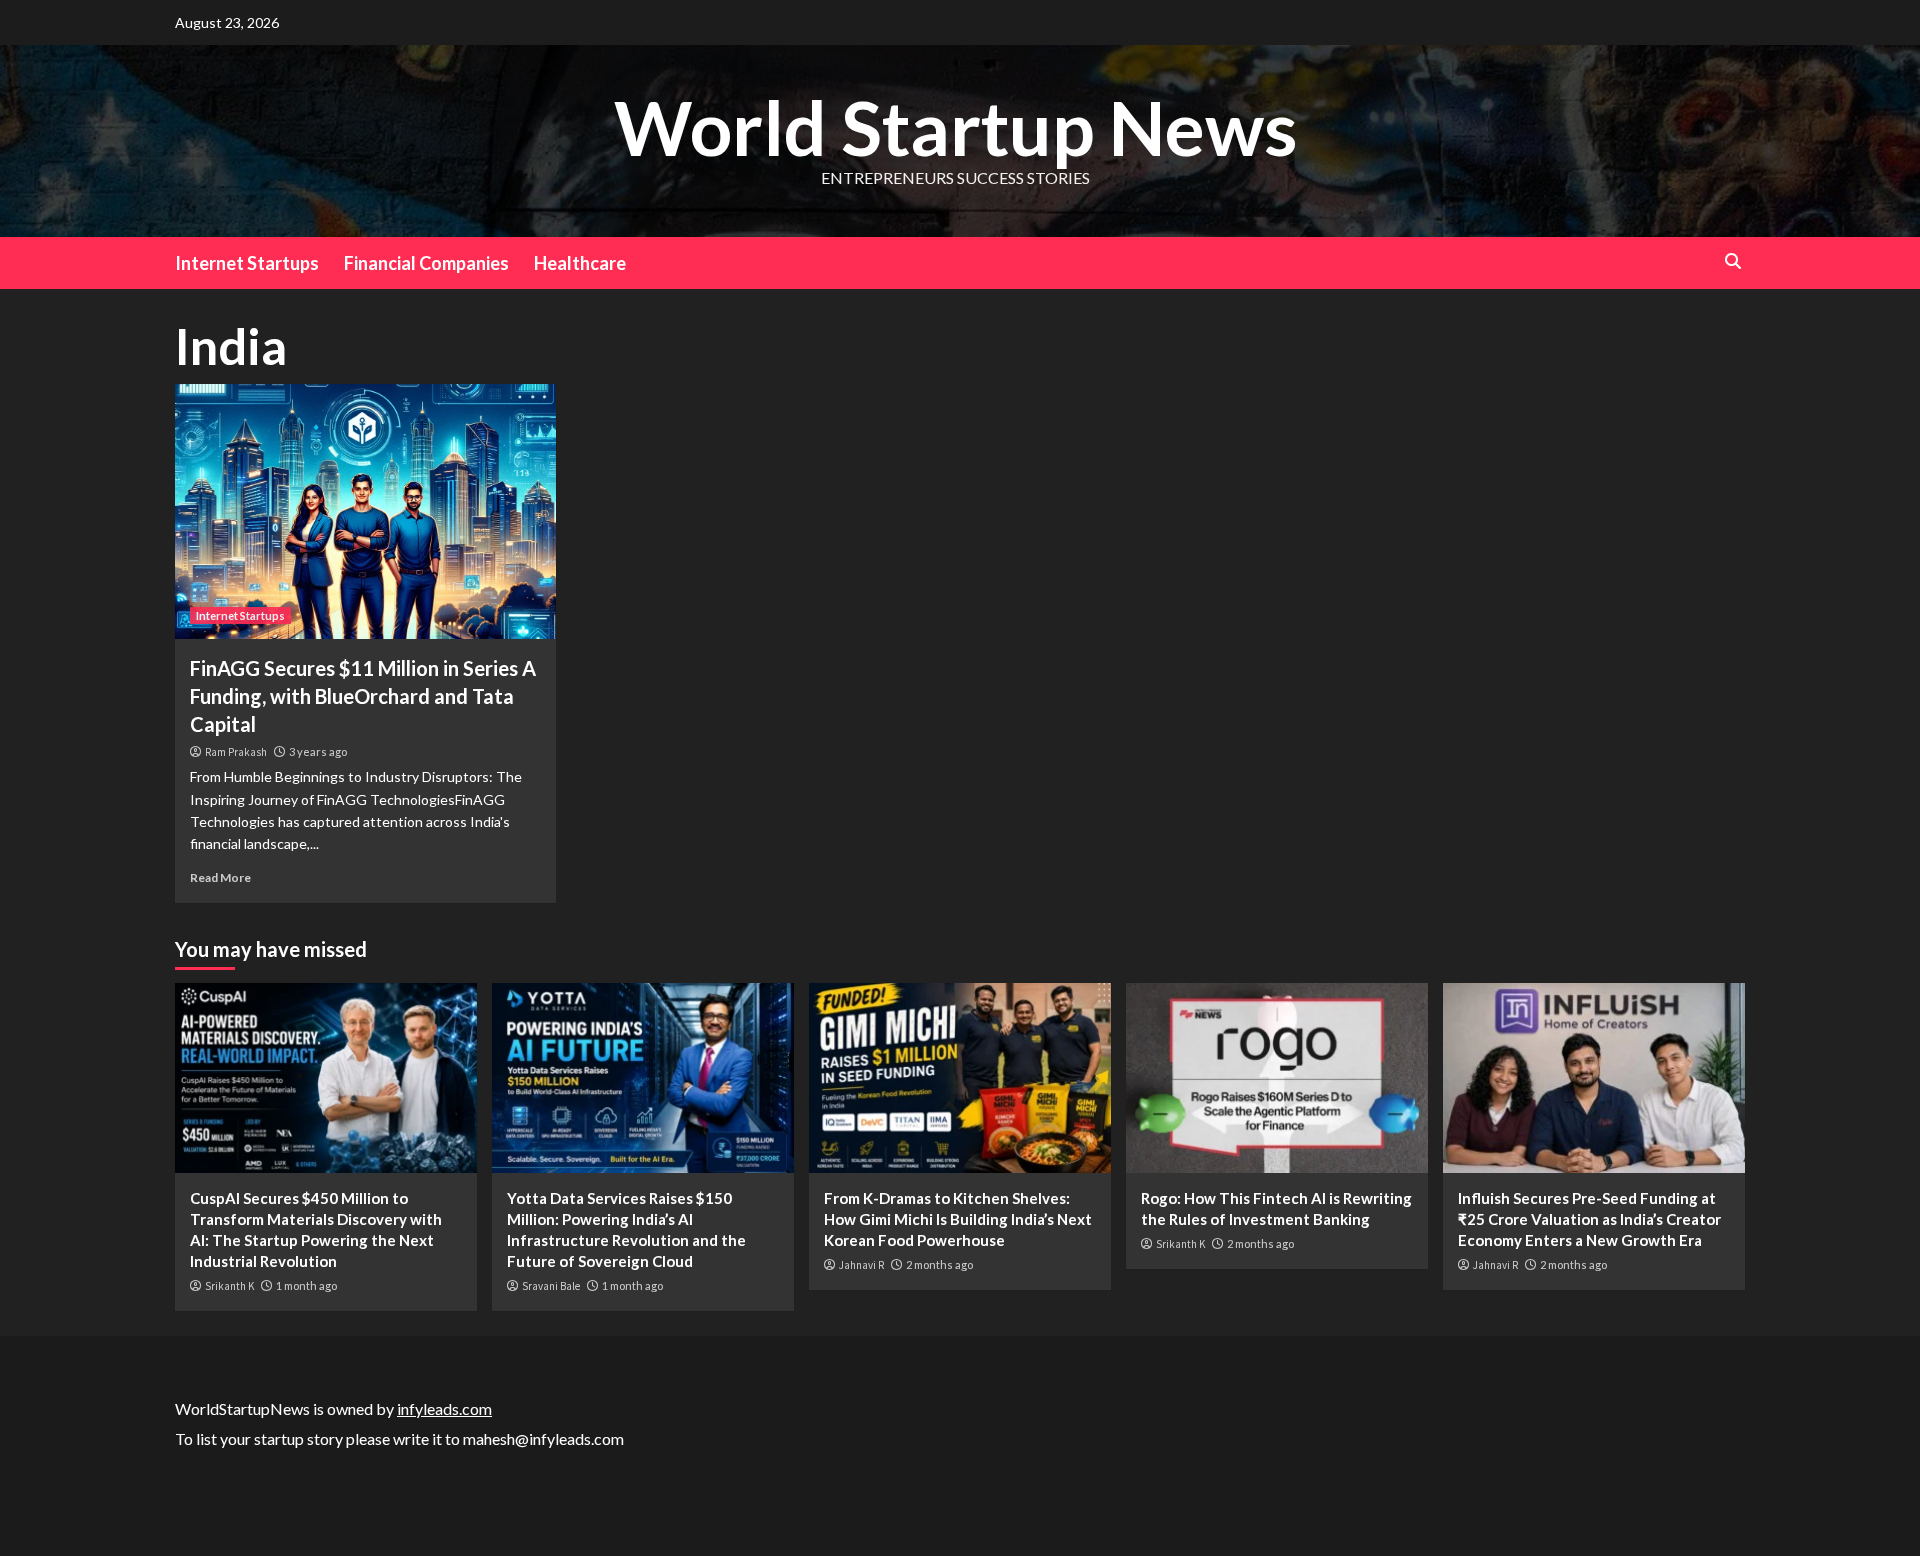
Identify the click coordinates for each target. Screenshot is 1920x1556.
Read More (220, 877)
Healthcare (580, 263)
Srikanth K (229, 1286)
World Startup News (955, 127)
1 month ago (306, 1285)
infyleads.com (444, 1408)
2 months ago (939, 1264)
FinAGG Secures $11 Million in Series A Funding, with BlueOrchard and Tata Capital (363, 696)
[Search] (1732, 261)
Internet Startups (247, 263)
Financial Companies (426, 263)
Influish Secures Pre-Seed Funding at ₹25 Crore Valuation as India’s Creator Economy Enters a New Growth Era (1589, 1219)
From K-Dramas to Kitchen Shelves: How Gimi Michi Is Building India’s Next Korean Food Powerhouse (958, 1219)
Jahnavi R (861, 1265)
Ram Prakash (236, 752)
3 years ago (318, 751)
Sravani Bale (551, 1286)
